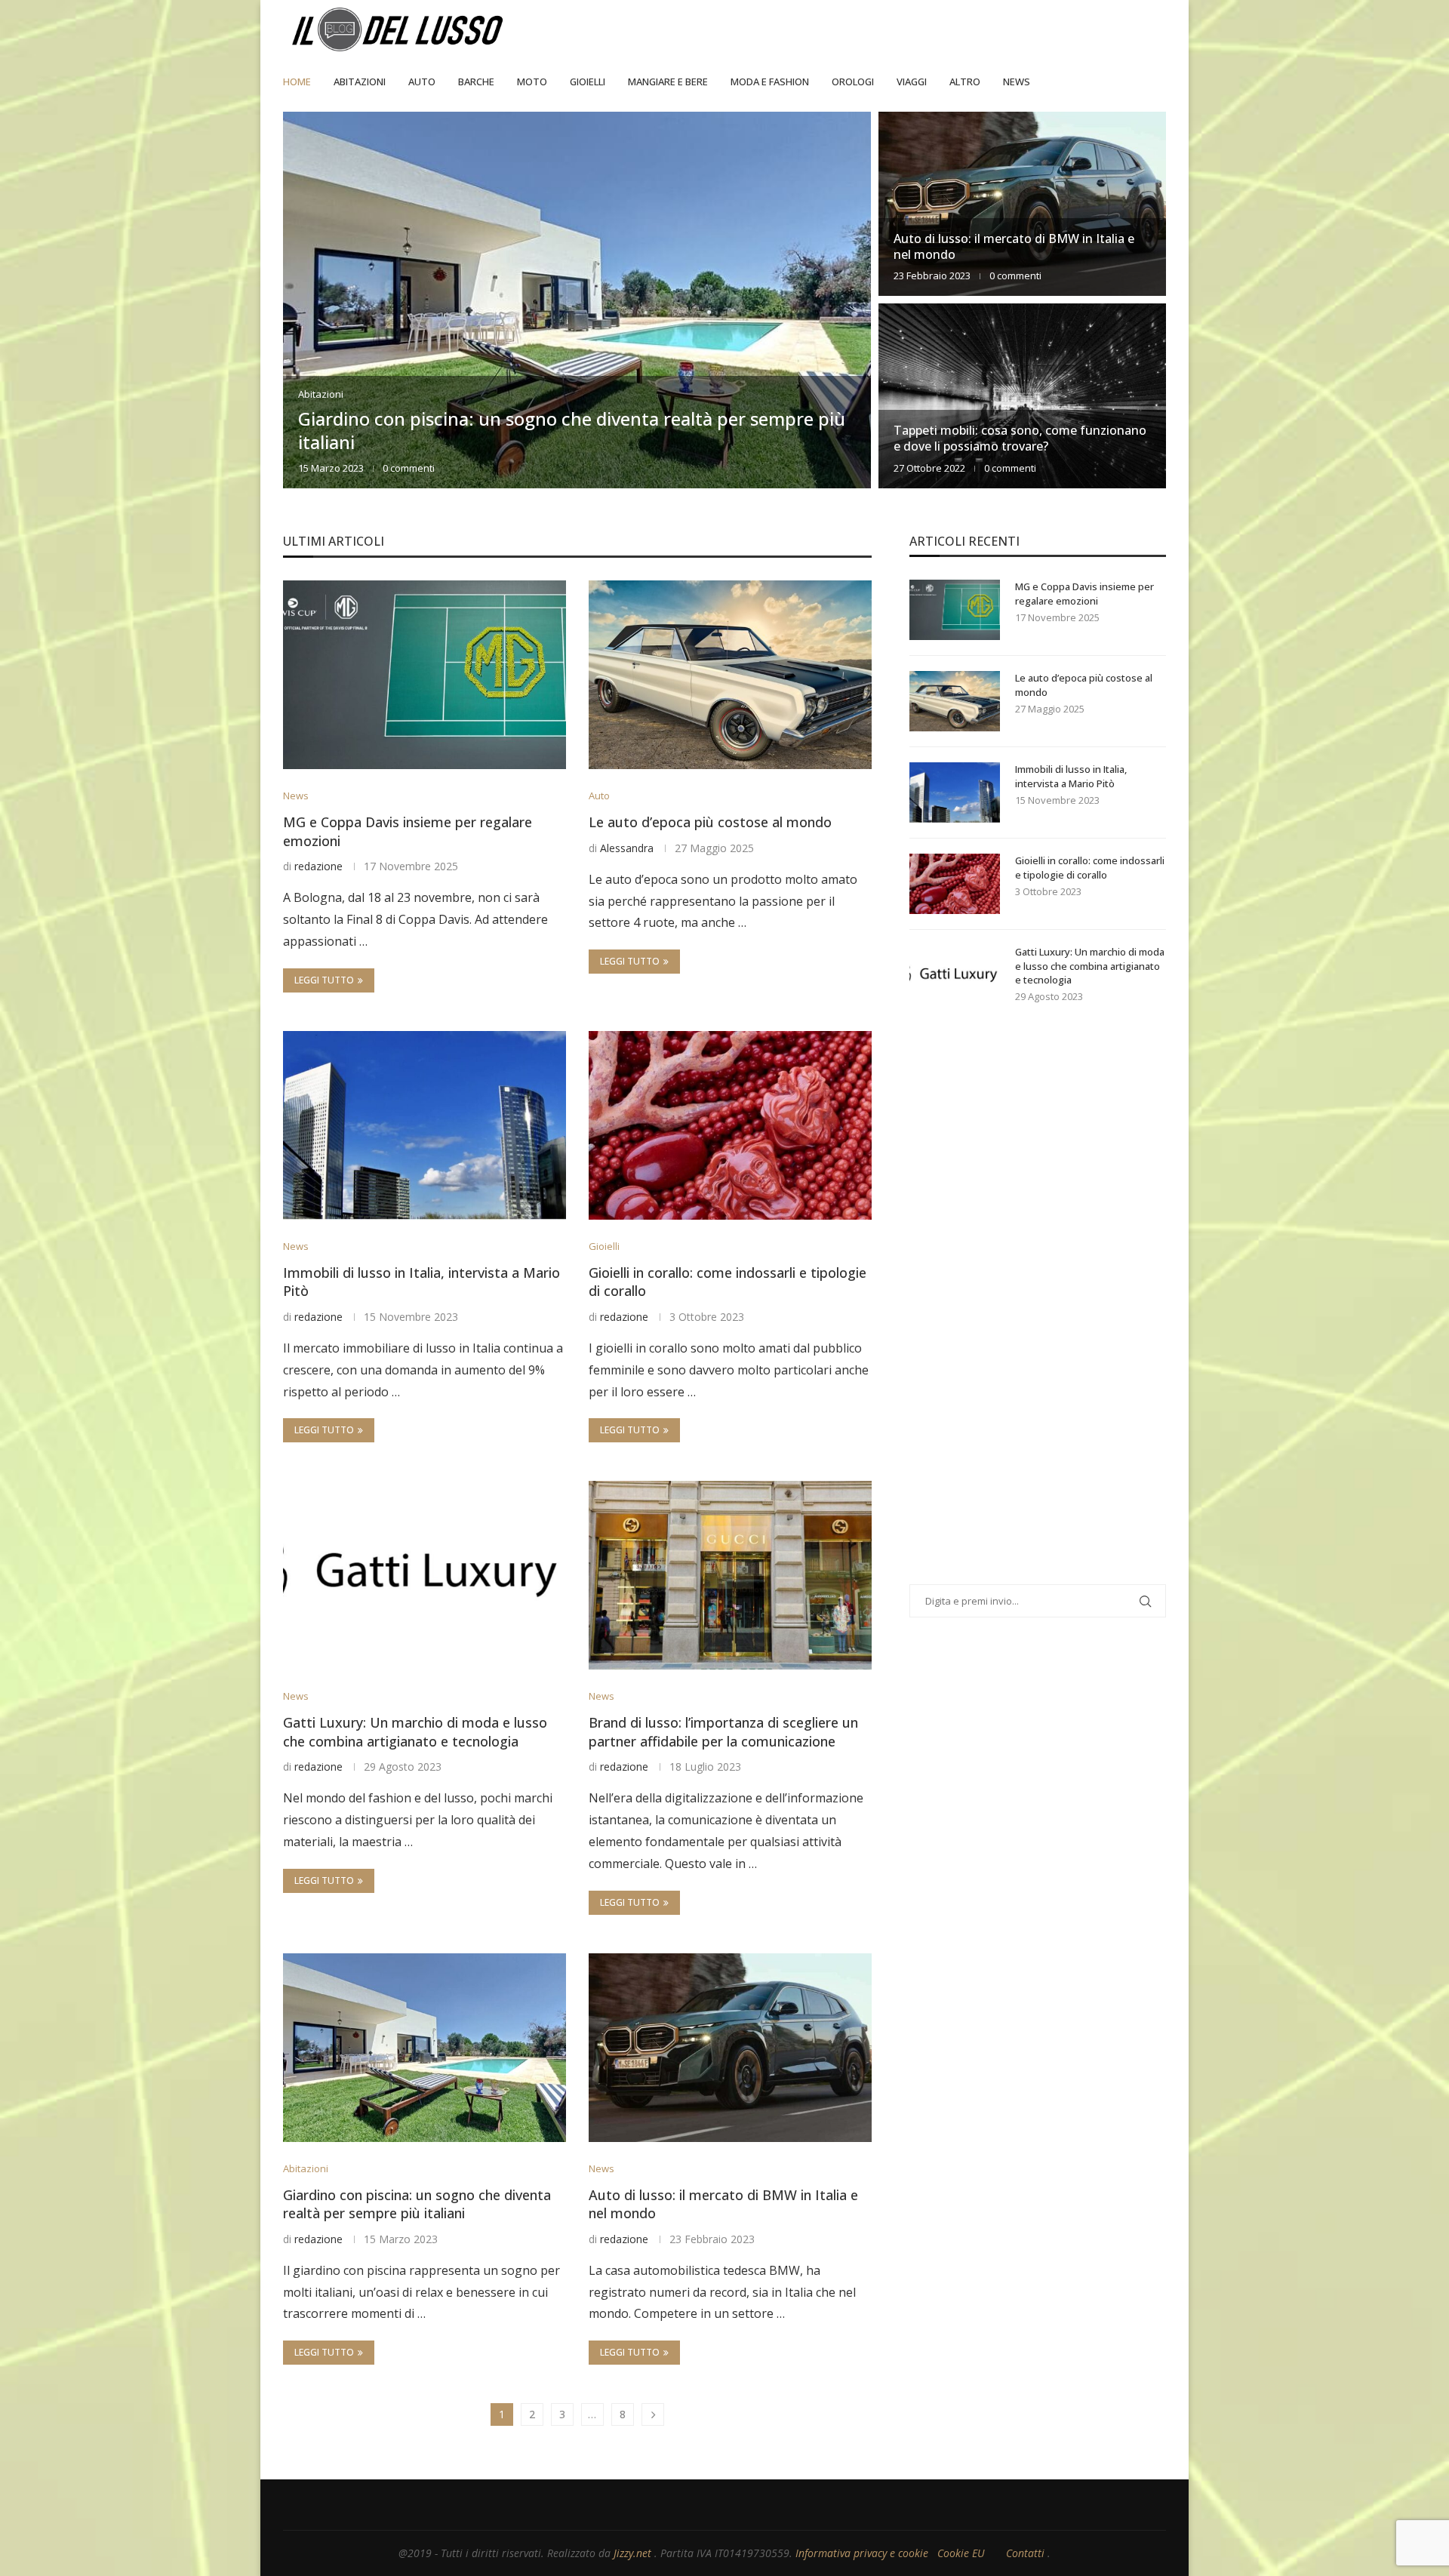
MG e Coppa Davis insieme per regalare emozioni (1084, 593)
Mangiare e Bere (668, 82)
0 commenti (428, 468)
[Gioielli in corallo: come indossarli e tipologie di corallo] (730, 1125)
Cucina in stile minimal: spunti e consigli (1007, 446)
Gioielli (588, 82)
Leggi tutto (324, 980)
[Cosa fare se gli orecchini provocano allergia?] (1022, 204)
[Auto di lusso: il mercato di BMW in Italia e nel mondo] (730, 2048)
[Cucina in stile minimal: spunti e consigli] (1022, 395)
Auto (422, 82)
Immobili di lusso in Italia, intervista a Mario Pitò (1071, 776)
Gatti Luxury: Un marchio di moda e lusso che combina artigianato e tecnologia (415, 1732)
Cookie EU (961, 2553)
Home (297, 82)
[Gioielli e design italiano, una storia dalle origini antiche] (577, 300)
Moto (532, 82)
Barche (476, 82)
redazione (318, 866)
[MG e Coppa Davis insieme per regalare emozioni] (425, 675)
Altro (965, 82)
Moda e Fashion (770, 82)
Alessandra (627, 848)
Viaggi (912, 82)
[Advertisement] (1023, 1313)
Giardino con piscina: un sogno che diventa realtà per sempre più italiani (417, 2204)
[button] (311, 299)
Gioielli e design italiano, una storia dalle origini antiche (529, 442)
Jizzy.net (634, 2553)
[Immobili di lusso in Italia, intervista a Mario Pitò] (425, 1125)
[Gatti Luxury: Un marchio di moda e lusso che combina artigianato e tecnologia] (425, 1575)
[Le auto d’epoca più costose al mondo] (730, 675)
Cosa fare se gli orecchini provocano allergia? (1021, 254)
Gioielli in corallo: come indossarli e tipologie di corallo (1090, 867)
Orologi (853, 82)
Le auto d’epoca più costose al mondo (710, 822)
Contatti (1027, 2553)
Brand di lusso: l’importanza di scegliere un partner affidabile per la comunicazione (723, 1732)
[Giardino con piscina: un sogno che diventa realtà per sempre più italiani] (425, 2048)
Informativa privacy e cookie (863, 2553)
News (1017, 82)
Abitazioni (360, 82)
